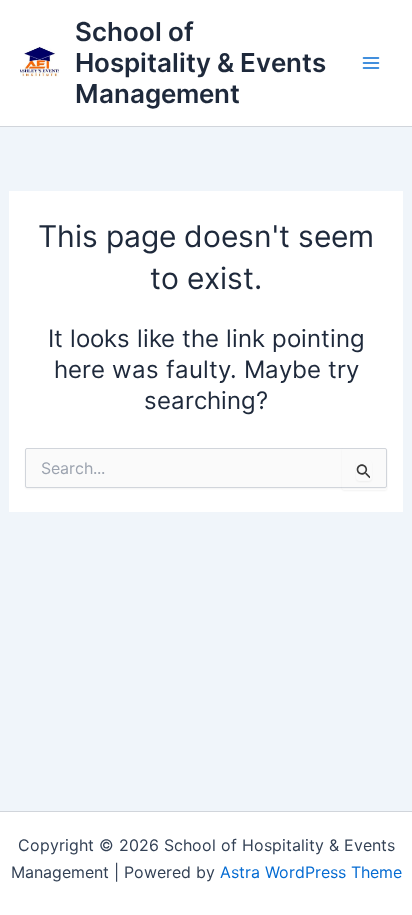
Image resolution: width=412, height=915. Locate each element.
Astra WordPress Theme (311, 872)
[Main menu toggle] (371, 63)
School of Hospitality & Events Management (200, 62)
